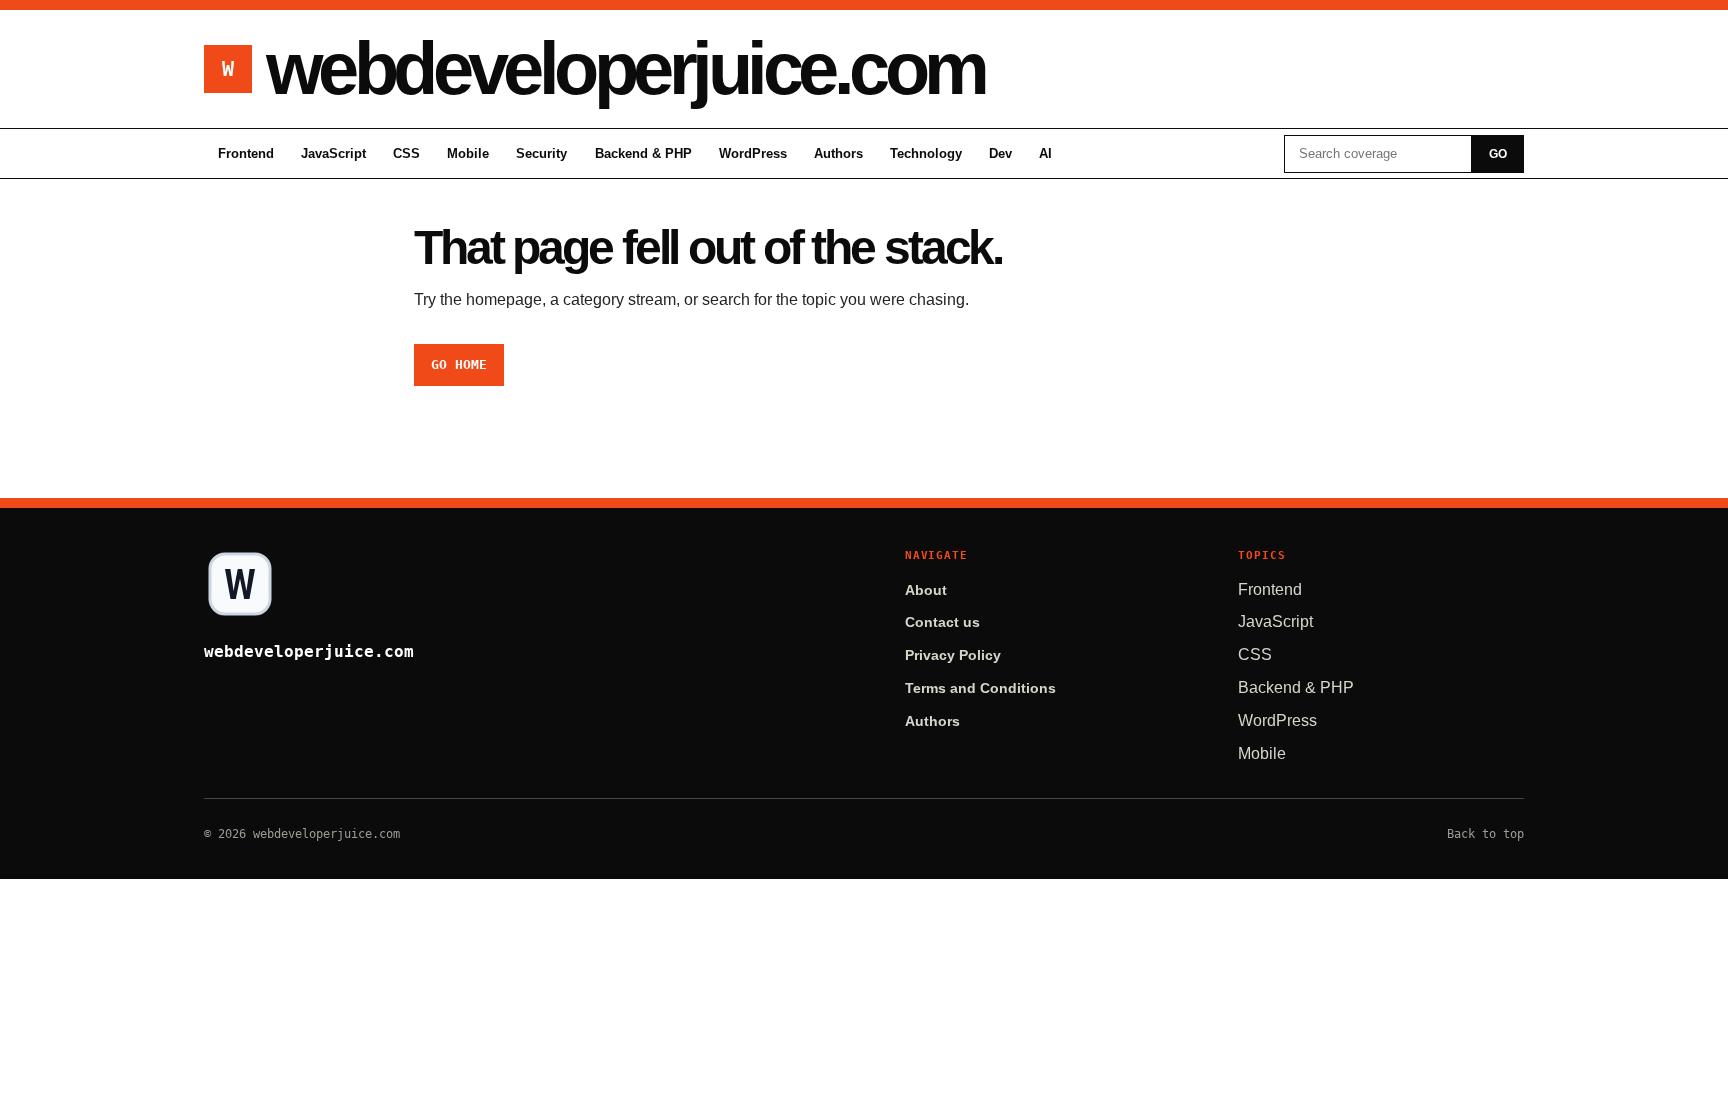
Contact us (942, 622)
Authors (838, 153)
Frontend (246, 153)
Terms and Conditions (980, 688)
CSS (406, 153)
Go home (459, 364)
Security (541, 153)
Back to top (1485, 834)
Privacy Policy (953, 655)
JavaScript (333, 153)
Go (1498, 154)
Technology (926, 153)
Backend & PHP (643, 153)
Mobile (468, 153)
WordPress (753, 153)
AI (1045, 153)
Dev (1000, 153)
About (926, 590)
